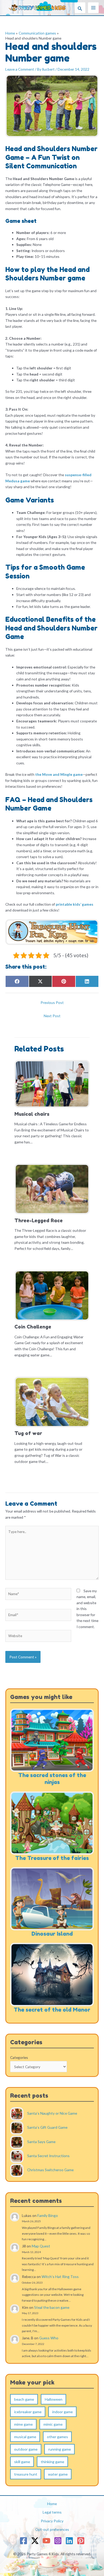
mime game (23, 2424)
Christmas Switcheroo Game (50, 2170)
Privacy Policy (52, 2521)
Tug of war (28, 1433)
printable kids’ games (74, 904)
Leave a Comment (20, 69)
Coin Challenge (33, 1327)
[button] (80, 8)
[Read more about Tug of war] (52, 1401)
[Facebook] (23, 2541)
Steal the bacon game (52, 2307)
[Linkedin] (69, 2541)
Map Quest (41, 2246)
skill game (22, 2462)
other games (57, 2437)
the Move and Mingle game (59, 774)
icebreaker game (28, 2412)
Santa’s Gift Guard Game (47, 2128)
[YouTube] (46, 2541)
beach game (24, 2399)
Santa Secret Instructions (48, 2156)
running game (60, 2449)
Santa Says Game (41, 2142)
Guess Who (49, 2338)
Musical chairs (32, 1114)
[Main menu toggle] (93, 8)
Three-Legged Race (39, 1220)
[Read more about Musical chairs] (52, 1083)
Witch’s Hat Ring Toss (60, 2277)
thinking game (53, 2462)
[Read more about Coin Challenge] (52, 1295)
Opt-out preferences (52, 2529)
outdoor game (26, 2449)
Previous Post (52, 1002)
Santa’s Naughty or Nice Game (52, 2113)
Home (52, 2504)
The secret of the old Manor (52, 2010)
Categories (19, 2057)
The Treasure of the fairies (52, 1858)
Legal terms (52, 2512)
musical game (25, 2437)
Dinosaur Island (52, 1934)
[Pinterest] (81, 2541)
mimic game (53, 2424)
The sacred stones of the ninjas (52, 1779)
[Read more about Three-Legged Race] (52, 1188)
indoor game (63, 2412)
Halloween (54, 2399)
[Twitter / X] (35, 2541)
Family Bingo (48, 2215)
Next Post (52, 1016)
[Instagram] (58, 2541)
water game (58, 2474)
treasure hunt (26, 2474)
